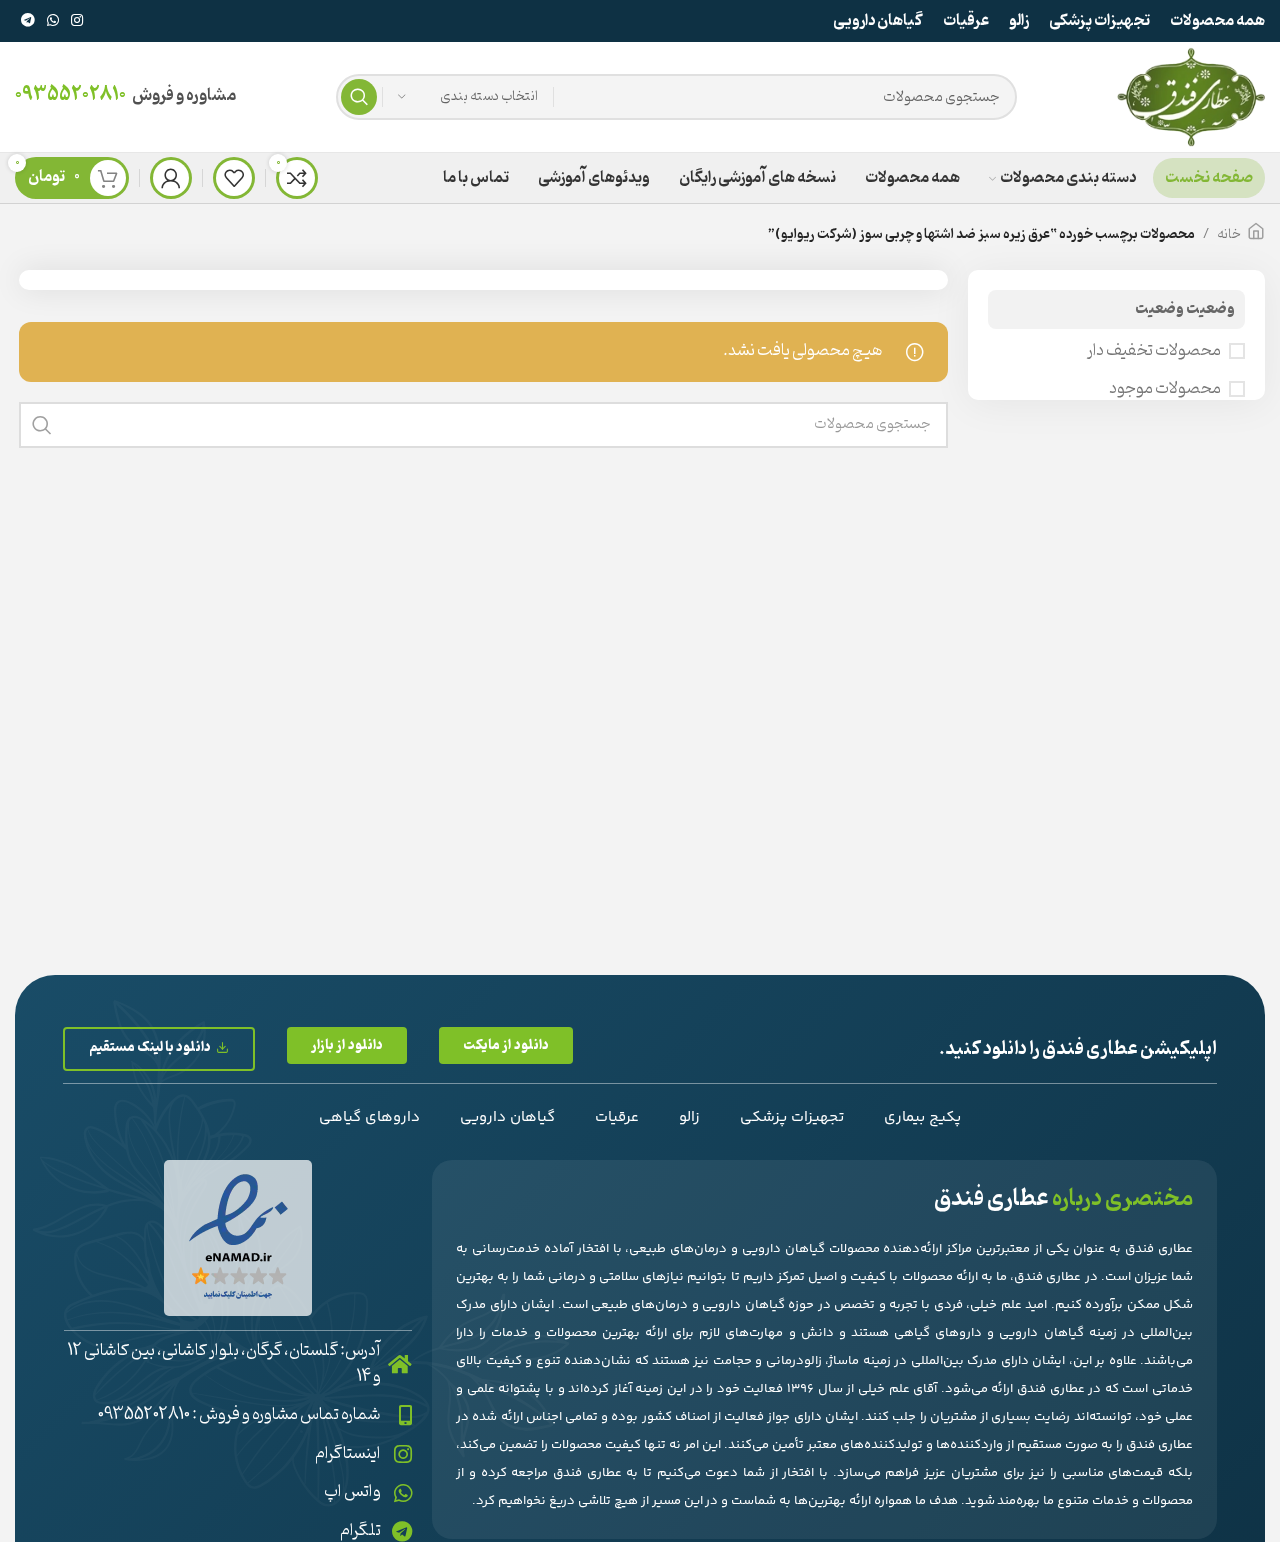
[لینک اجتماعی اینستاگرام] (77, 21)
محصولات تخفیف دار (1154, 351)
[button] (506, 1045)
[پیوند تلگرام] (28, 21)
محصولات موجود (1165, 389)
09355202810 (70, 95)
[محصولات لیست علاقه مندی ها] (234, 178)
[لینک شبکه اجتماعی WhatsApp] (53, 21)
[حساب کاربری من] (171, 178)
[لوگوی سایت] (1191, 97)
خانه (1229, 234)
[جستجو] (359, 97)
